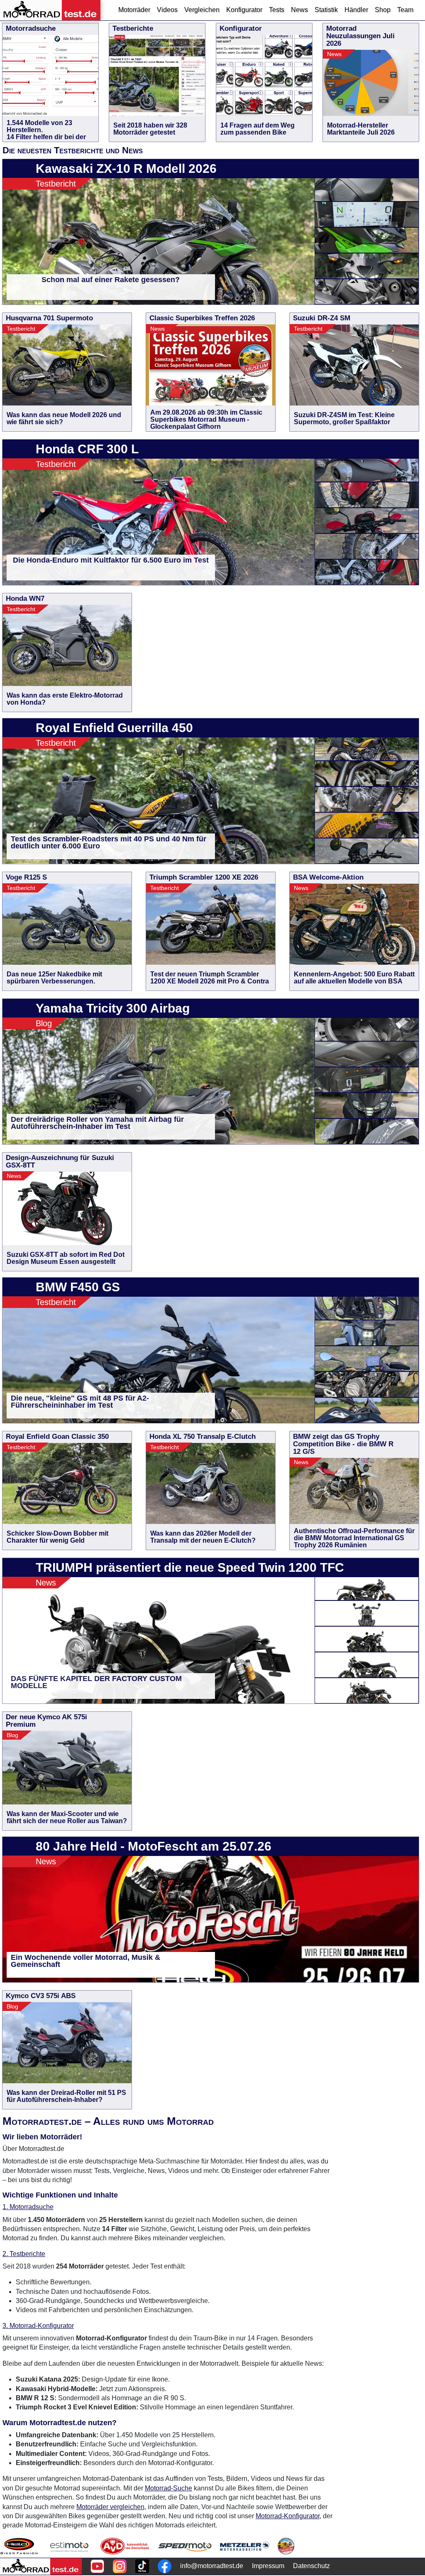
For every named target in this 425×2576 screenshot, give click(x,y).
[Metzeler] (245, 2546)
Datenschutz (311, 2566)
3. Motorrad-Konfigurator (38, 2326)
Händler (356, 10)
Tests (277, 10)
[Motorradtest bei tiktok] (142, 2566)
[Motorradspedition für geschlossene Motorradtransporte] (185, 2546)
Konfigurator (244, 10)
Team (405, 10)
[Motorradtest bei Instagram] (120, 2566)
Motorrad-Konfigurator (288, 2516)
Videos (167, 10)
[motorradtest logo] (41, 2566)
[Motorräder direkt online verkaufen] (70, 2546)
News (299, 10)
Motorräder (134, 10)
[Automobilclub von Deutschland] (125, 2546)
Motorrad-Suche (169, 2488)
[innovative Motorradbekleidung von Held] (19, 2546)
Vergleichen (202, 10)
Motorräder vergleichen (110, 2507)
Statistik (326, 10)
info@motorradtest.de (212, 2566)
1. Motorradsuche (28, 2207)
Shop (383, 10)
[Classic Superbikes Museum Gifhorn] (286, 2546)
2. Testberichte (24, 2254)
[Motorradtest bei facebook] (165, 2566)
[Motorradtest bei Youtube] (97, 2566)
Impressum (268, 2566)
